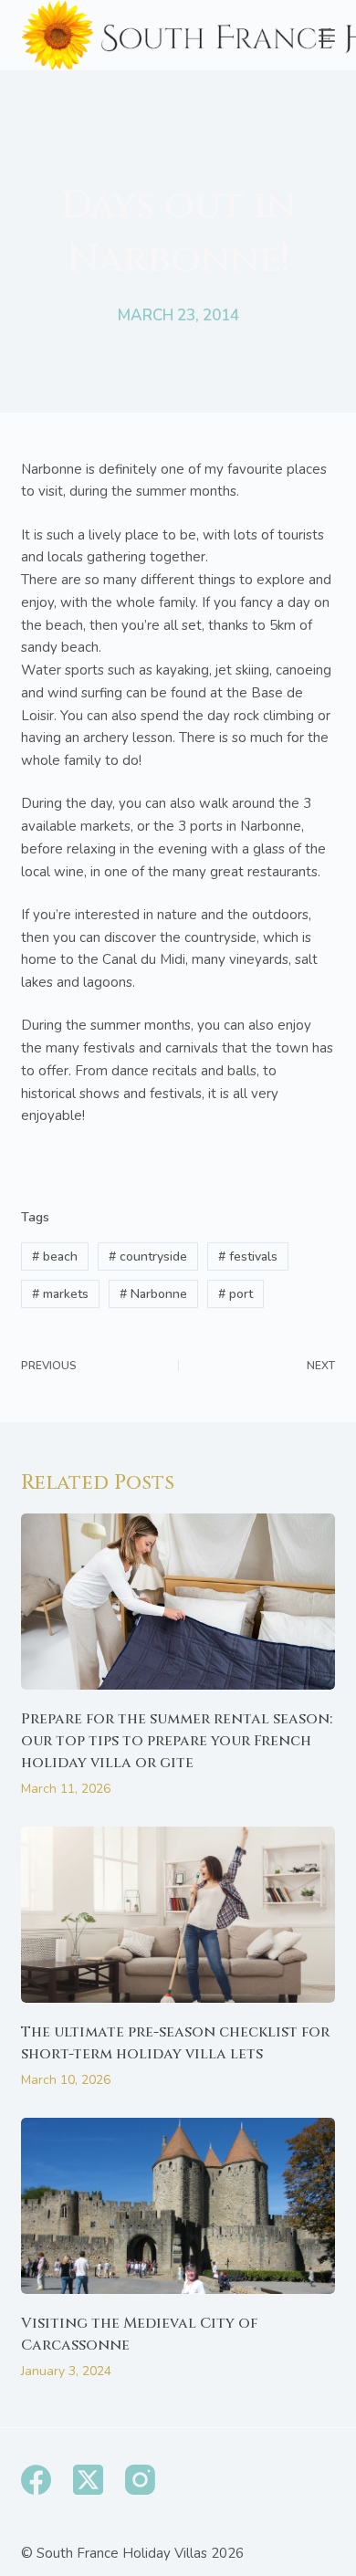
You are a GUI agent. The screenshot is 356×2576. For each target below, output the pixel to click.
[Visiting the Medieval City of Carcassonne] (178, 2206)
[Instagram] (140, 2480)
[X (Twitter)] (88, 2480)
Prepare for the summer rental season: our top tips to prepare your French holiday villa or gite (177, 1741)
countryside (148, 1257)
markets (60, 1294)
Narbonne (153, 1294)
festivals (248, 1257)
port (236, 1294)
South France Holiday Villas (122, 2553)
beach (55, 1257)
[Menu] (327, 36)
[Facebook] (36, 2480)
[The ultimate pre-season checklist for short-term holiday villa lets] (178, 1915)
